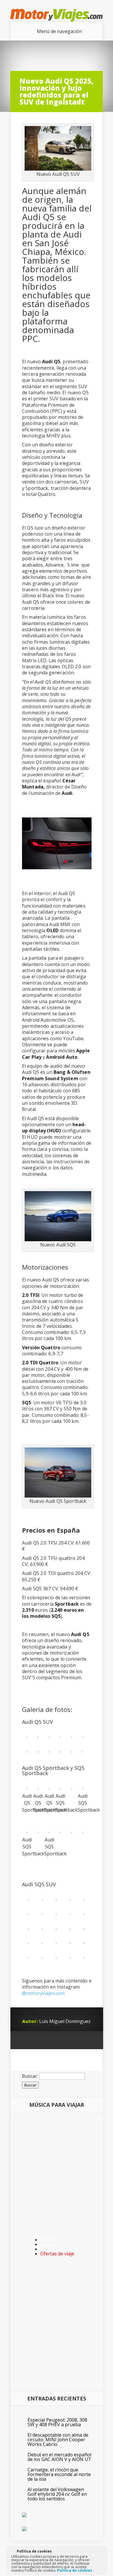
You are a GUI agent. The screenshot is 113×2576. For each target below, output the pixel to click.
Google (27, 2040)
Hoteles (49, 2244)
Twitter (49, 2040)
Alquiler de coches (60, 2249)
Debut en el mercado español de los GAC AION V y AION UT (59, 2457)
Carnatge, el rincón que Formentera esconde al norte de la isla (59, 2474)
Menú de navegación (59, 31)
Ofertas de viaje (57, 2254)
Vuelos (48, 2240)
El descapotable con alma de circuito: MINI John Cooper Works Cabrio (58, 2440)
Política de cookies (75, 2570)
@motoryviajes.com (43, 1993)
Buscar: (30, 2076)
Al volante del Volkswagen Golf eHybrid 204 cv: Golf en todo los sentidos (57, 2494)
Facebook (38, 2040)
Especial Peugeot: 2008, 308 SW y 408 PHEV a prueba (57, 2422)
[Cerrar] (102, 2552)
